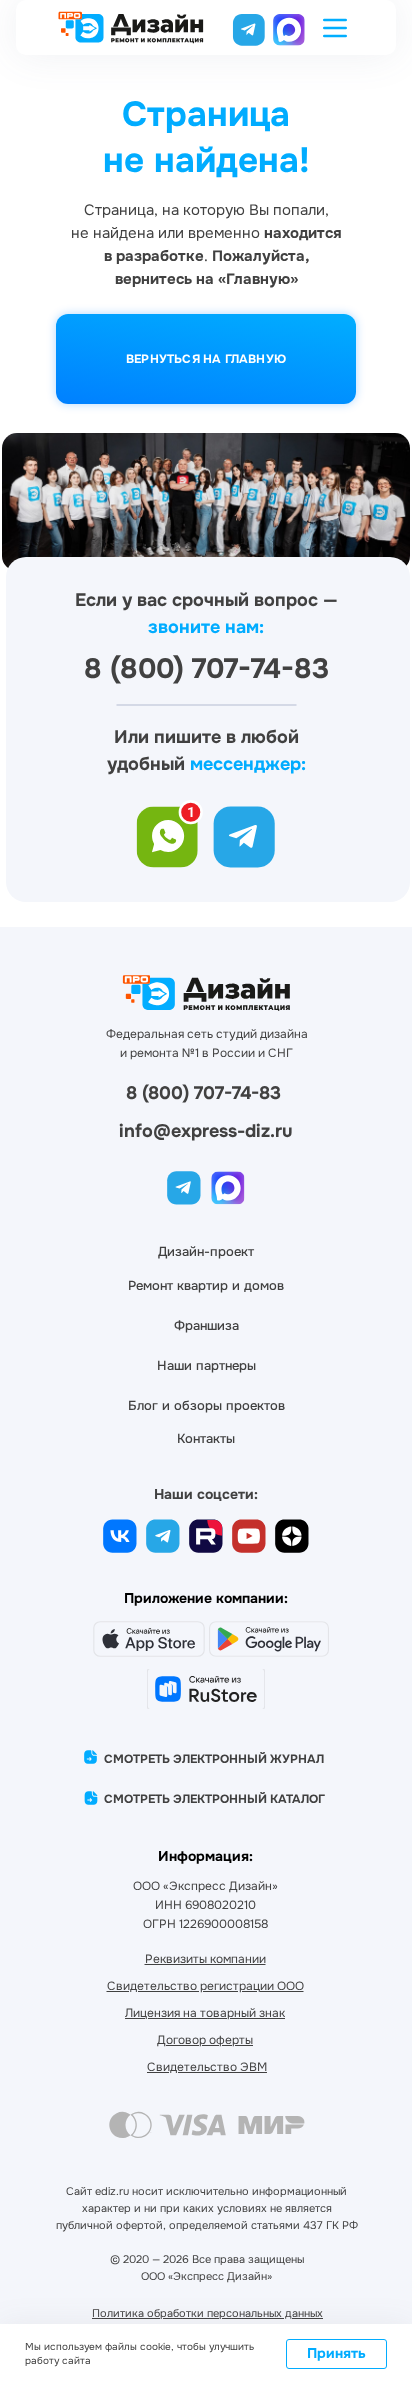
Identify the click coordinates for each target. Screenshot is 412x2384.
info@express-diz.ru (206, 1131)
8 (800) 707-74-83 (203, 1093)
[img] (289, 28)
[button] (335, 28)
